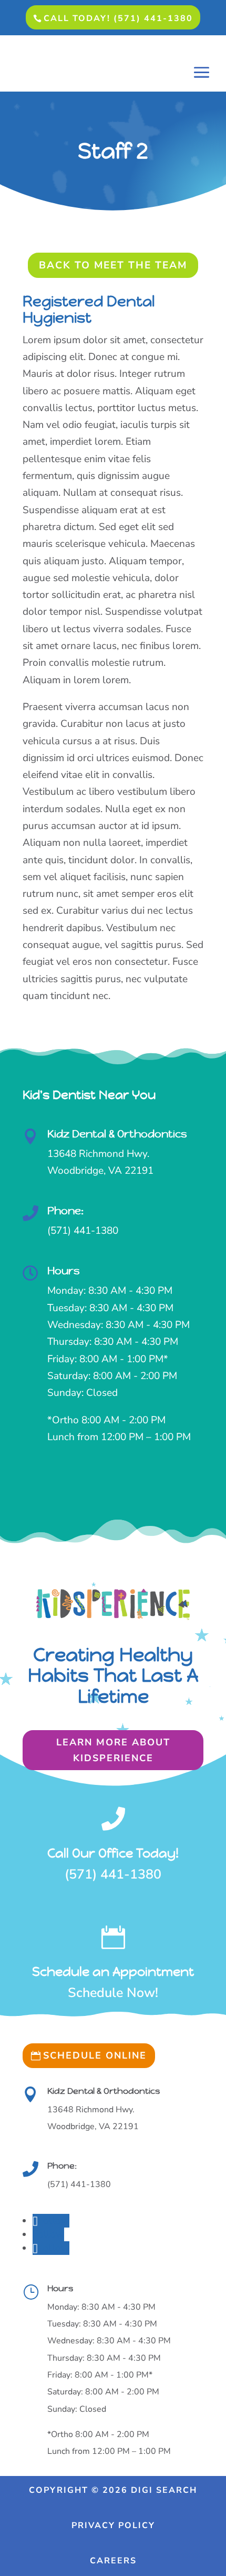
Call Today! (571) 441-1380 (118, 18)
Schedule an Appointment (113, 1972)
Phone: (65, 1211)
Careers (113, 2561)
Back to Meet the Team (113, 265)
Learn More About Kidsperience (113, 1750)
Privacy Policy (113, 2525)
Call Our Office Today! (113, 1853)
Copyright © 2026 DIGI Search (113, 2490)
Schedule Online (95, 2055)
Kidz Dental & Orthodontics (117, 1134)
